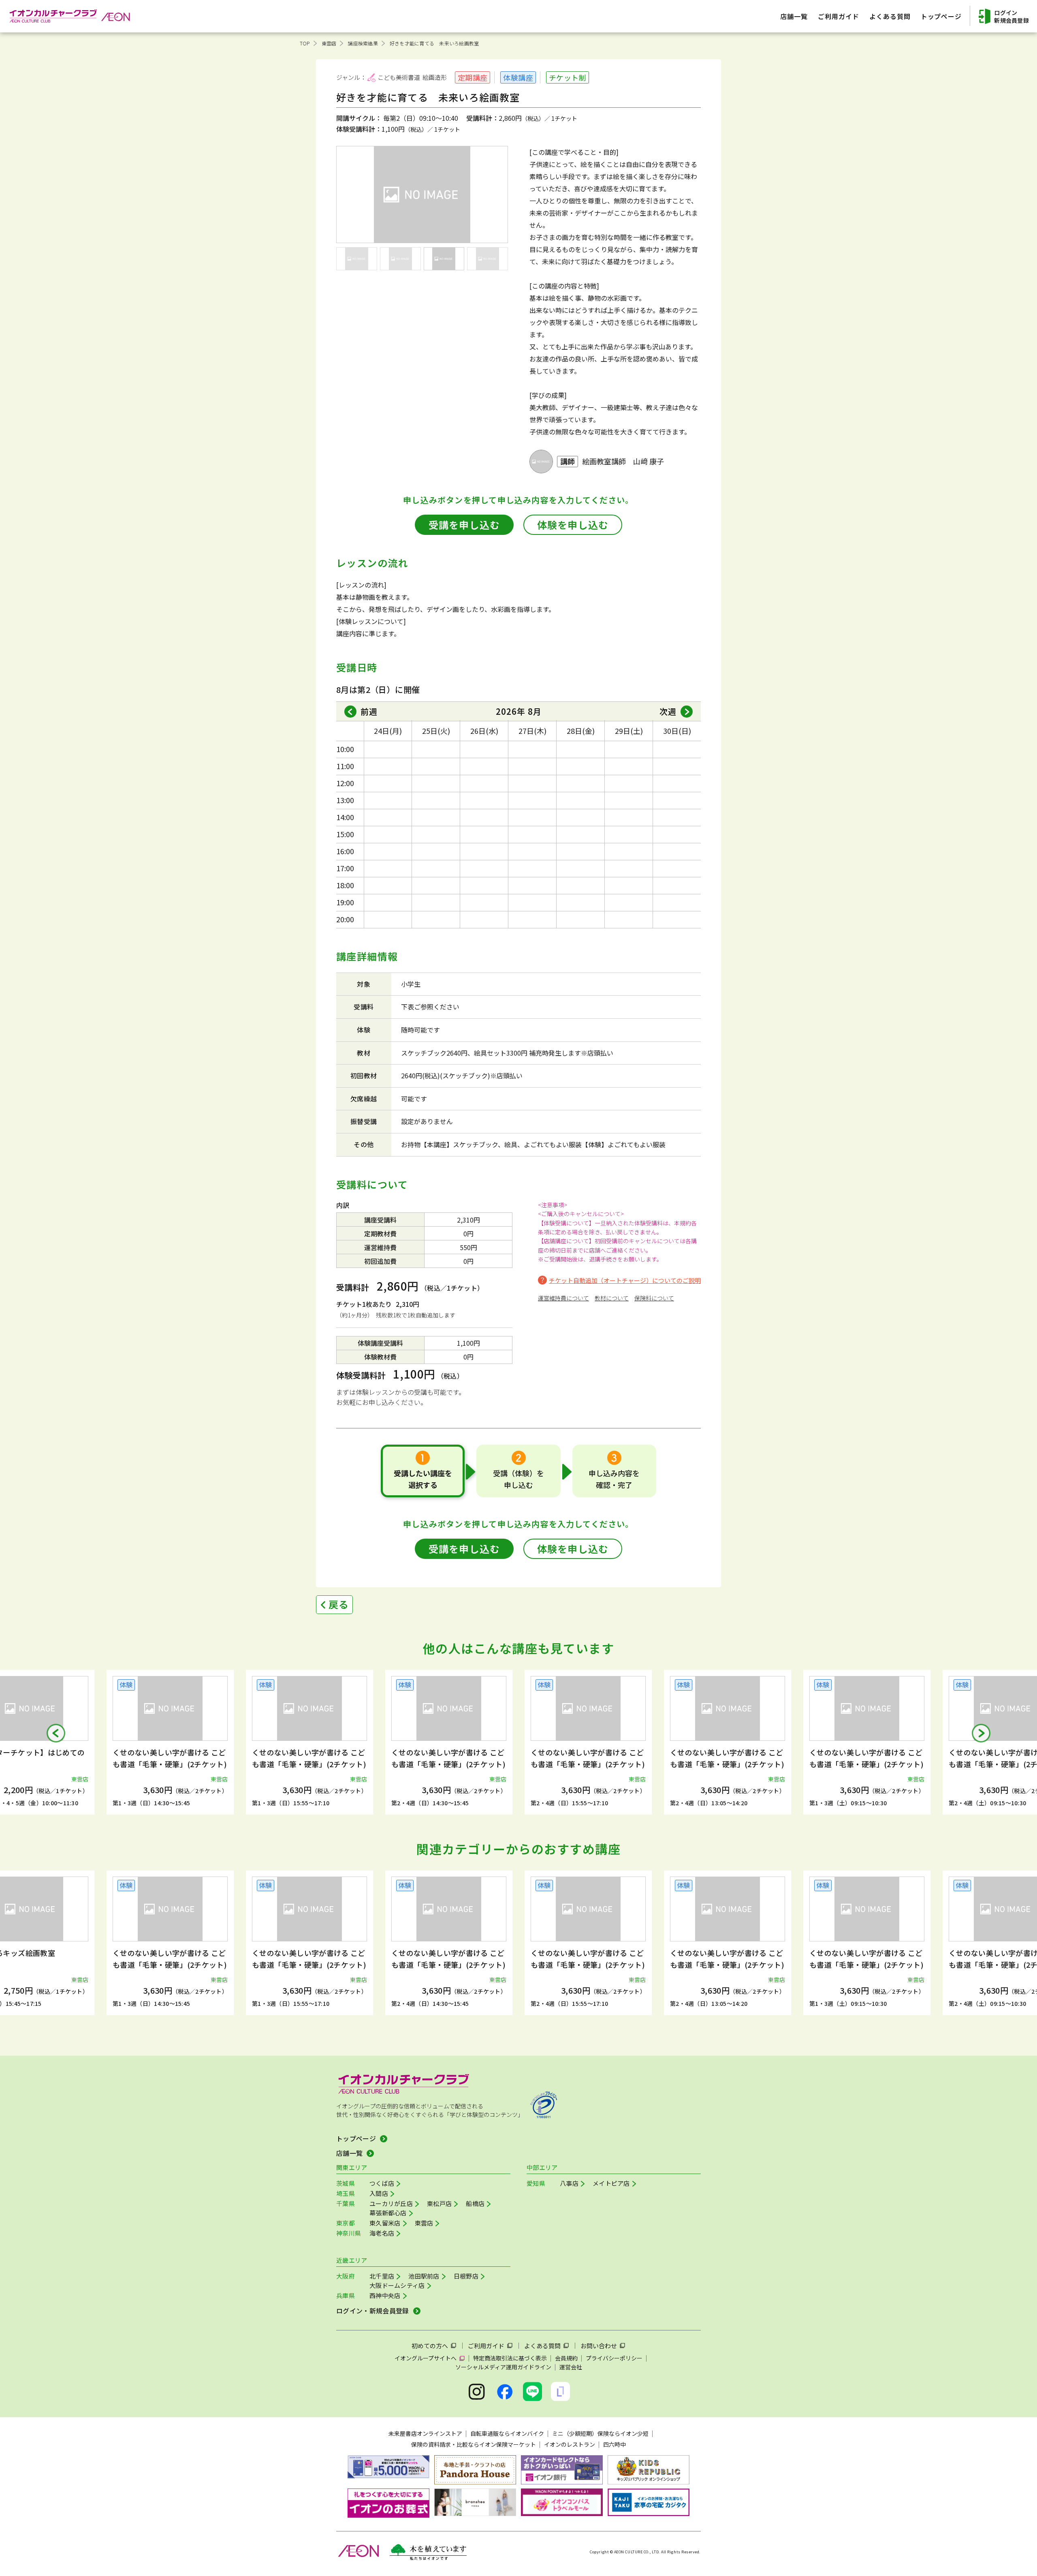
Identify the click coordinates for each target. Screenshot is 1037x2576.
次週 (668, 711)
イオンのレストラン (570, 2444)
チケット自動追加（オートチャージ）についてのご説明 (625, 1280)
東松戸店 (439, 2203)
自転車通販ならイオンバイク (507, 2433)
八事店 (569, 2183)
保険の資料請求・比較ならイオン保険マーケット (474, 2444)
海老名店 (382, 2233)
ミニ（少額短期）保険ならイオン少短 (600, 2433)
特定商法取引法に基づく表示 (510, 2358)
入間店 (379, 2193)
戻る (339, 1604)
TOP (305, 43)
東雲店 (329, 43)
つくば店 (382, 2183)
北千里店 (382, 2276)
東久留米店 (385, 2223)
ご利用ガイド (486, 2346)
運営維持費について (563, 1298)
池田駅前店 (424, 2276)
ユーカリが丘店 (391, 2203)
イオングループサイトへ (426, 2358)
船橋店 (475, 2203)
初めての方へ (430, 2346)
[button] (56, 1733)
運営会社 (571, 2367)
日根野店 (466, 2276)
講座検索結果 (363, 43)
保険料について (654, 1298)
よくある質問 (542, 2346)
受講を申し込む (464, 525)
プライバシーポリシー (614, 2358)
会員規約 (566, 2358)
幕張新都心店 (388, 2213)
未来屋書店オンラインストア (425, 2433)
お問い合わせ (599, 2346)
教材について (612, 1298)
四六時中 (615, 2444)
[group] (170, 1742)
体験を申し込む (573, 525)
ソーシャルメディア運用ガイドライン (503, 2367)
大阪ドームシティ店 (397, 2285)
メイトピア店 (611, 2183)
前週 (369, 711)
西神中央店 (385, 2295)
